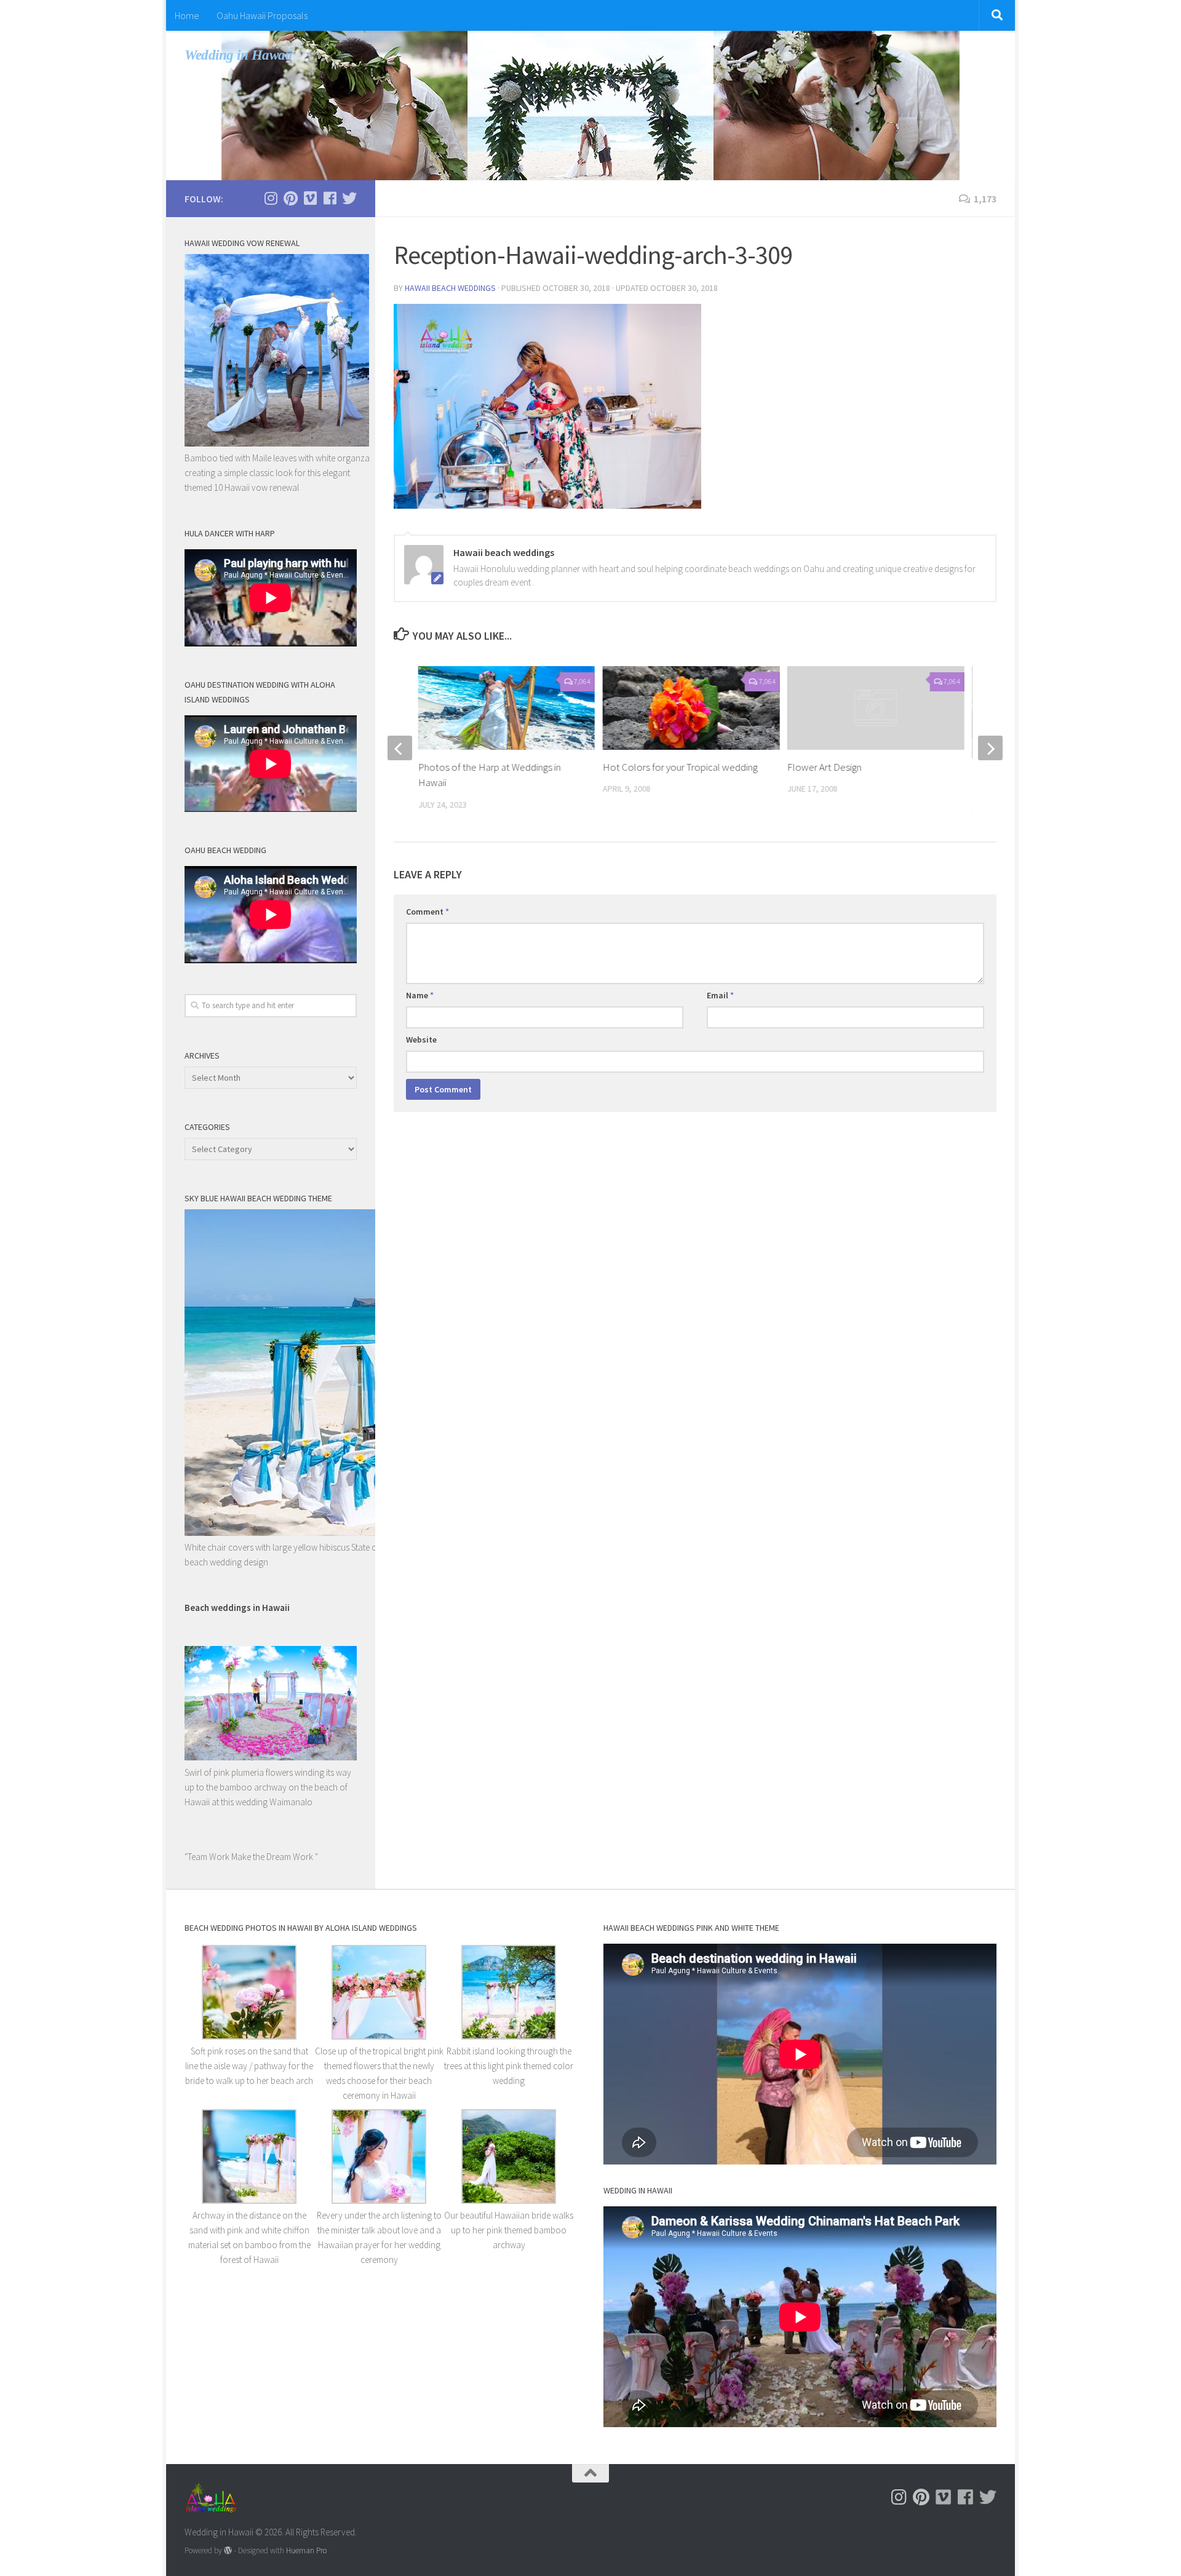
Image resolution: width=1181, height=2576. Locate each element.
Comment (427, 912)
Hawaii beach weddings (450, 288)
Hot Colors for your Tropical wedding (680, 767)
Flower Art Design (825, 767)
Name (420, 995)
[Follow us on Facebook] (330, 198)
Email (720, 995)
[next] (990, 748)
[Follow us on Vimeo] (310, 198)
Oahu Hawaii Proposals (262, 15)
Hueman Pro (306, 2550)
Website (421, 1040)
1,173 (985, 199)
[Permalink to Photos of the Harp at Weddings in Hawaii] (507, 708)
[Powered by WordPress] (228, 2550)
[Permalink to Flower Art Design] (876, 708)
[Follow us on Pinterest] (290, 198)
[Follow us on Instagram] (271, 198)
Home (187, 15)
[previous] (400, 748)
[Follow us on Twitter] (349, 198)
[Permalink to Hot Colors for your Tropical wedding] (691, 708)
